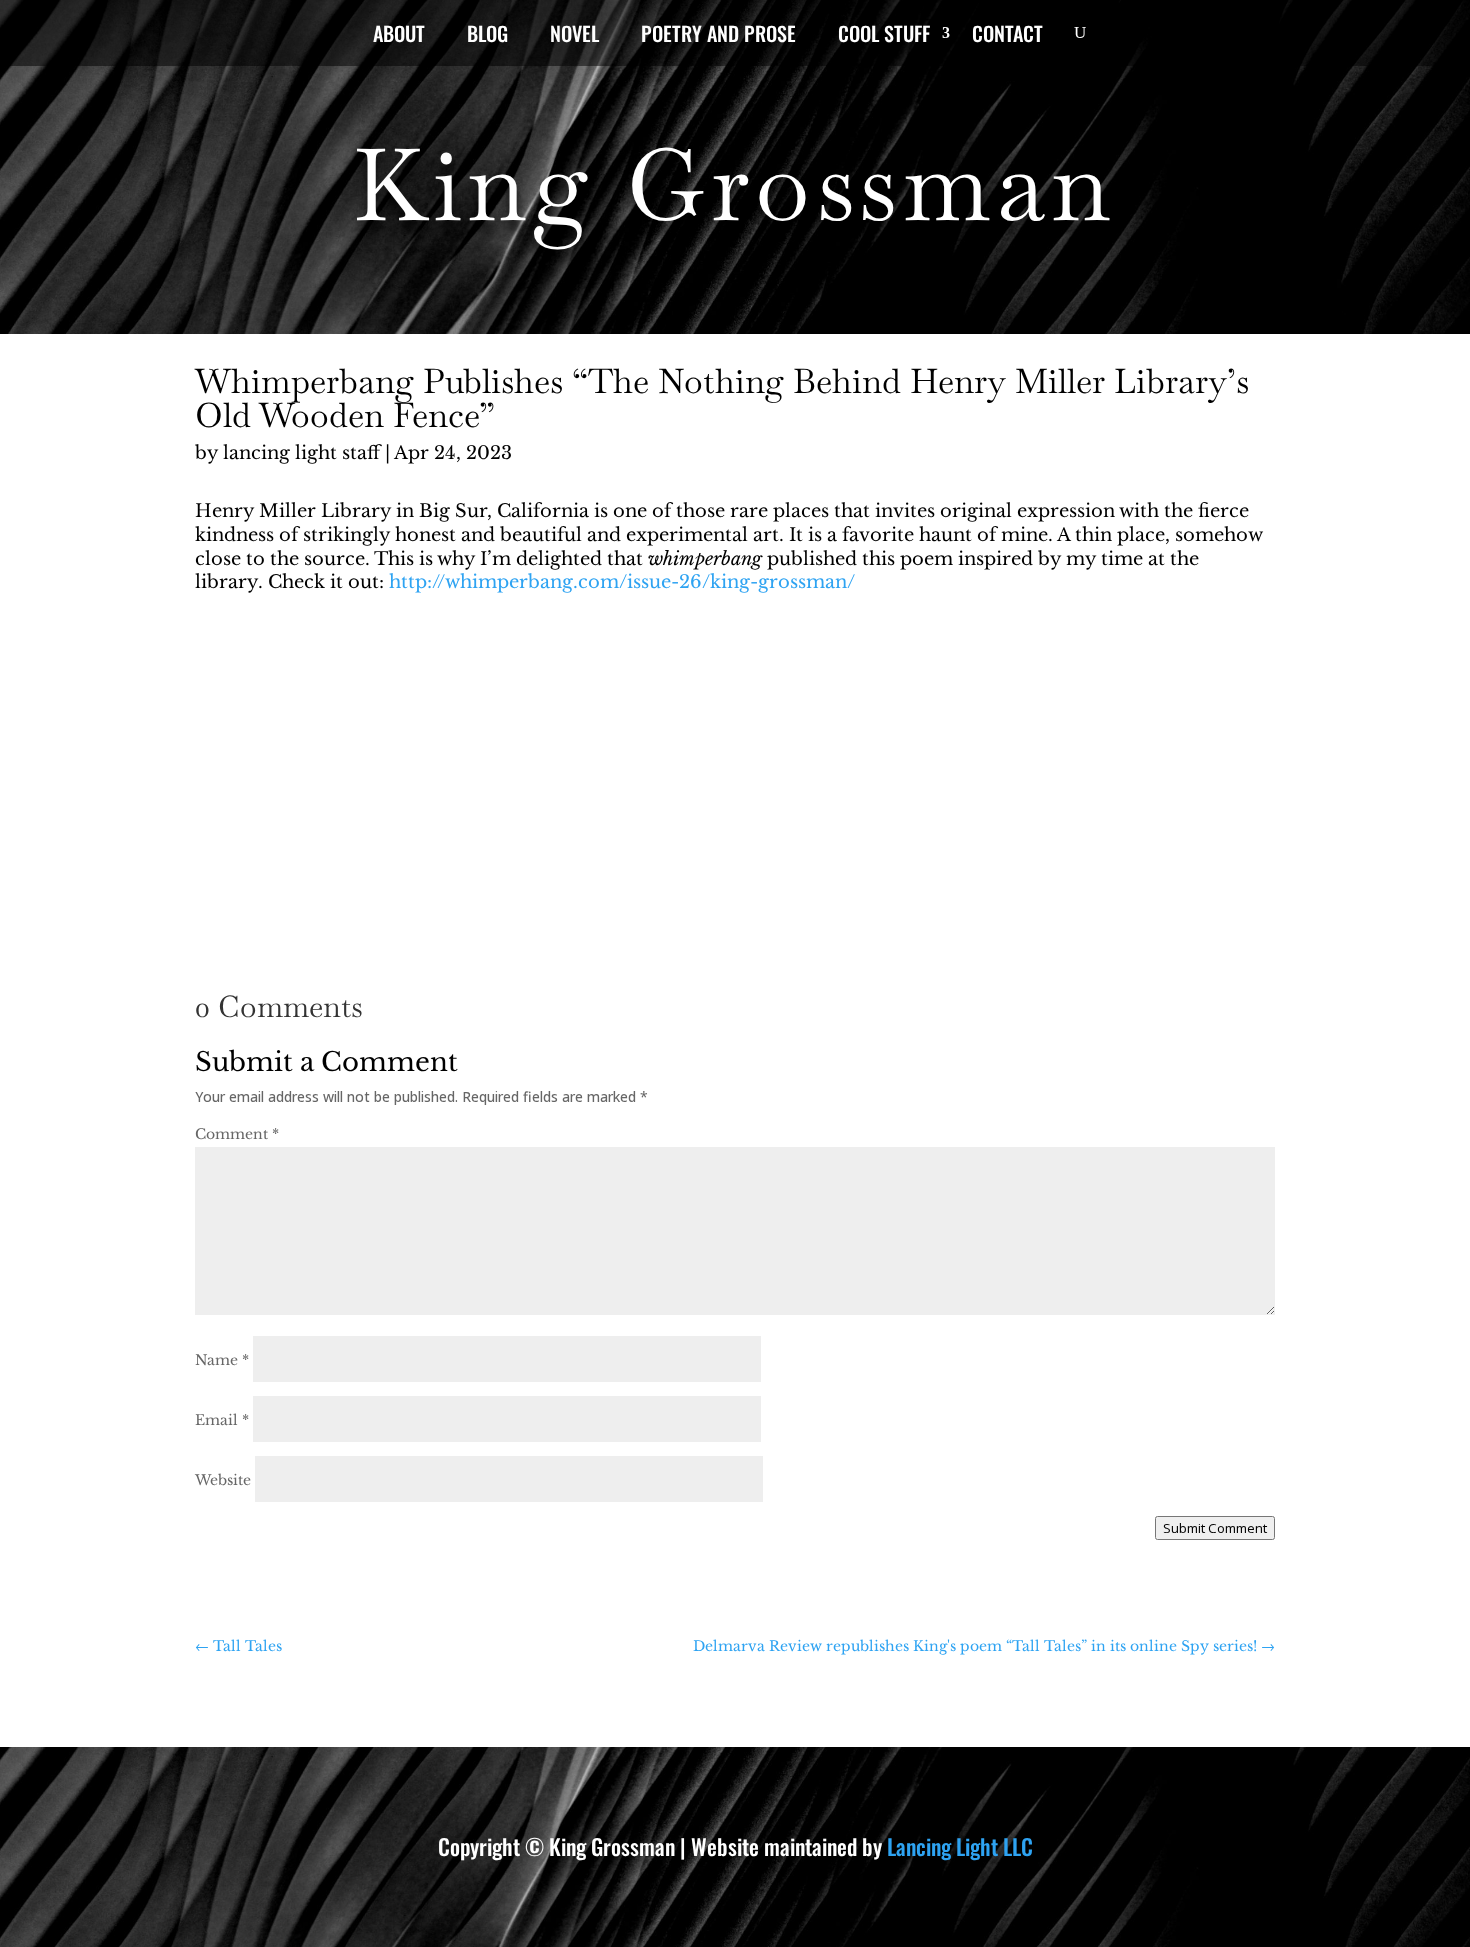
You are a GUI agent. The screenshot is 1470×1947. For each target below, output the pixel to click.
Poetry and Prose (718, 37)
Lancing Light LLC (960, 1846)
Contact (1007, 37)
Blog (487, 37)
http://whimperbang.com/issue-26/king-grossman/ (622, 582)
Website (223, 1480)
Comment (237, 1134)
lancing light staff (301, 453)
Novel (574, 37)
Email (222, 1420)
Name (222, 1360)
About (399, 37)
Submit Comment (1215, 1528)
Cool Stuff (884, 37)
